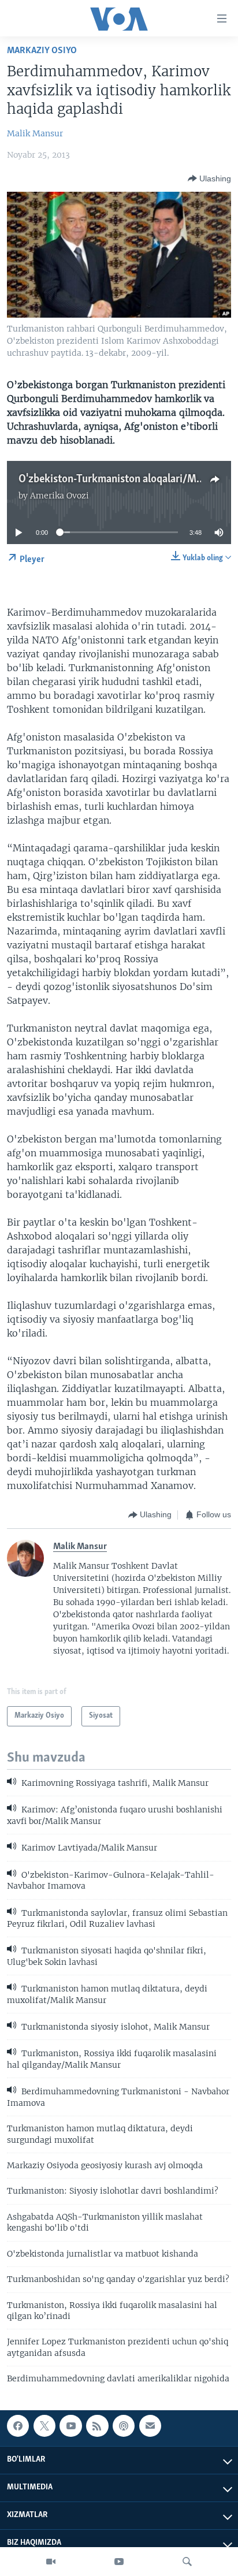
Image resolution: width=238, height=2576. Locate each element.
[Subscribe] (150, 2426)
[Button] (209, 178)
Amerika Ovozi (59, 496)
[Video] (51, 2562)
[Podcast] (124, 2426)
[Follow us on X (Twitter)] (44, 2426)
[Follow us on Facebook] (18, 2426)
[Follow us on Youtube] (70, 2426)
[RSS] (97, 2426)
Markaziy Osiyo (42, 51)
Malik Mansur (35, 133)
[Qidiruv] (187, 2562)
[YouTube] (119, 2562)
